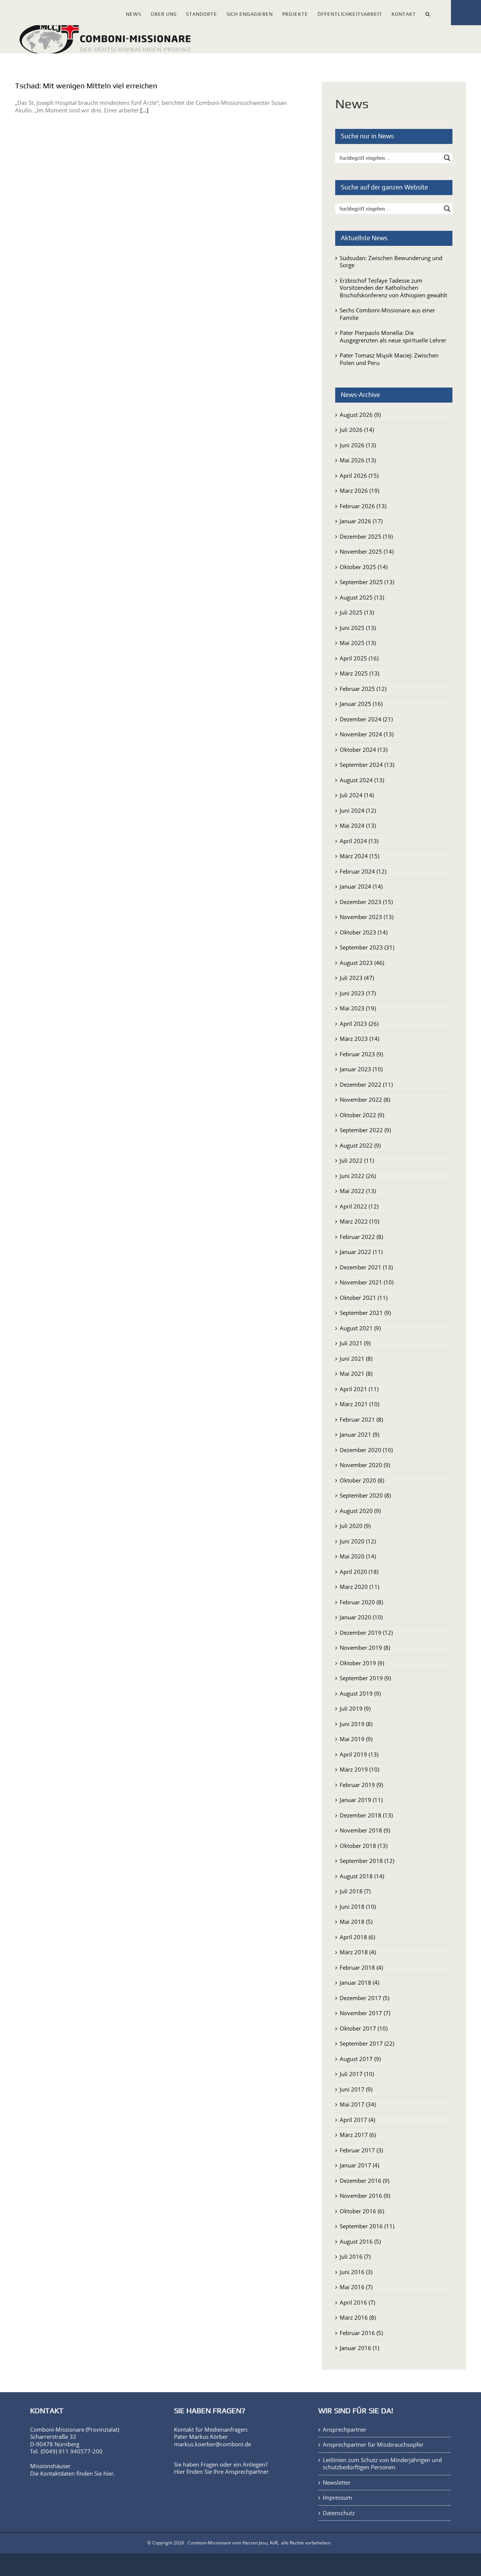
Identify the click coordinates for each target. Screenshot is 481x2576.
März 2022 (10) (359, 1221)
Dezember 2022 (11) (366, 1084)
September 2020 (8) (365, 1495)
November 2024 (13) (367, 734)
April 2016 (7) (357, 2302)
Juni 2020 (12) (358, 1541)
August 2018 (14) (362, 1876)
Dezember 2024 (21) (366, 719)
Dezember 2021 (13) (366, 1267)
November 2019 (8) (365, 1648)
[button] (428, 13)
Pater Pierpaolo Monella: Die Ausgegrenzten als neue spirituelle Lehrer (393, 336)
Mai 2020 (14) (358, 1556)
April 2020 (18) (359, 1572)
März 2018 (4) (358, 1952)
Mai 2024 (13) (358, 825)
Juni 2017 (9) (356, 2089)
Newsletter (337, 2483)
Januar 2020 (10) (361, 1617)
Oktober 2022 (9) (362, 1115)
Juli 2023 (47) (357, 978)
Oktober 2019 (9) (362, 1663)
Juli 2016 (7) (355, 2256)
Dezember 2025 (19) (366, 536)
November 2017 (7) (365, 2013)
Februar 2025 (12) (363, 689)
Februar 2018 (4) (361, 1967)
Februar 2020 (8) (361, 1602)
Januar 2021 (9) (359, 1434)
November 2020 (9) (365, 1465)
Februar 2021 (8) (361, 1419)
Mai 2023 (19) (358, 1008)
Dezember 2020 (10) (366, 1450)
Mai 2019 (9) (356, 1739)
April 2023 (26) (359, 1024)
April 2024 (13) (359, 841)
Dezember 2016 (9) (365, 2181)
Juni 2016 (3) (356, 2272)
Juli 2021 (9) (355, 1343)
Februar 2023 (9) (361, 1054)
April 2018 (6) (357, 1937)
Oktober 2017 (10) (364, 2028)
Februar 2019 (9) (361, 1785)
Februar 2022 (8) (361, 1237)
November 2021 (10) (367, 1282)
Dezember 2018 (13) (366, 1815)
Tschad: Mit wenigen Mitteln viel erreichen (86, 86)
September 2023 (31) (367, 947)
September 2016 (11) (367, 2226)
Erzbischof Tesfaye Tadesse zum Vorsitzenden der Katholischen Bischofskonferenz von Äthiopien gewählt (393, 288)
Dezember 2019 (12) (366, 1633)
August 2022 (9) (360, 1145)
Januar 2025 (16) (361, 704)
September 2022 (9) (365, 1130)
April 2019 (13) (359, 1754)
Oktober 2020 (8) (362, 1480)
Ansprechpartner (247, 2472)
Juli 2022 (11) (357, 1160)
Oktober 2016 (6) (362, 2211)
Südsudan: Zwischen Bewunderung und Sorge (391, 262)
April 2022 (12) (359, 1206)
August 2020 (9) (360, 1511)
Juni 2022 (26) (358, 1176)
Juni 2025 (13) (358, 628)
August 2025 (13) (362, 597)
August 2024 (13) (362, 780)
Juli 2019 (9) (355, 1708)
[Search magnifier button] (447, 158)
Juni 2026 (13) (358, 445)
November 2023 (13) (367, 917)
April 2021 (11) (359, 1389)
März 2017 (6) (358, 2135)
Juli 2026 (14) (357, 430)
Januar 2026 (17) (361, 521)
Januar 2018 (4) (359, 1982)
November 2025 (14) (367, 551)
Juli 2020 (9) (355, 1526)
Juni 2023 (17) (358, 993)
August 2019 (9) (360, 1693)
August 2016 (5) (360, 2241)
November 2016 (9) (365, 2196)
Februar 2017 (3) (361, 2150)
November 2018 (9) (365, 1830)
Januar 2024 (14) (361, 886)
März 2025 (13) (359, 673)
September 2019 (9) (365, 1678)
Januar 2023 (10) (361, 1069)
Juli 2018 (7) (355, 1891)
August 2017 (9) (360, 2059)
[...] (144, 110)
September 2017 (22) (367, 2043)
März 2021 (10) (359, 1404)
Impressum (337, 2498)
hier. (109, 2473)
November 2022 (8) (365, 1099)
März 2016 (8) (358, 2317)
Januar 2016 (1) (359, 2348)
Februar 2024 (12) (363, 871)
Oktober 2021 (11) (364, 1298)
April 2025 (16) (359, 658)
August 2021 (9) (360, 1328)
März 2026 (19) (359, 491)
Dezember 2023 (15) (366, 902)
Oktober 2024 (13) (364, 750)
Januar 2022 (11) (361, 1252)
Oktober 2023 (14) (364, 932)
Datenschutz (339, 2513)
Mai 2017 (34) (358, 2104)
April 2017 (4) (357, 2120)
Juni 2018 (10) (358, 1907)
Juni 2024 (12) (358, 810)
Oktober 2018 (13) (364, 1846)
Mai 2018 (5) (356, 1922)
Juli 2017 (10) (357, 2074)
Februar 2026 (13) (363, 506)
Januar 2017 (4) (359, 2165)
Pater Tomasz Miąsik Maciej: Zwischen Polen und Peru (389, 359)
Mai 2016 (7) (356, 2287)
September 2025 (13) (367, 582)
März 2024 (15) (359, 856)
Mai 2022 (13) (358, 1191)
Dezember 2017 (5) (365, 1998)
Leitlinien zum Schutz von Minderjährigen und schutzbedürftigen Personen (382, 2464)
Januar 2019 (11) (361, 1800)
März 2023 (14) (359, 1039)
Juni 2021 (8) (356, 1358)
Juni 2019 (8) (356, 1724)
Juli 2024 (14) (357, 795)
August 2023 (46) (362, 963)
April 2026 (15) (359, 476)
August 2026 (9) (360, 415)
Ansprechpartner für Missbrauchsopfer (373, 2445)
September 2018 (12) (367, 1861)
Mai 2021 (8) (356, 1374)
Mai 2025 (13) (358, 643)
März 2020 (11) (359, 1587)
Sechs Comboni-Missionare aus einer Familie (387, 314)
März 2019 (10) (359, 1769)
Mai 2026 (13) (358, 460)
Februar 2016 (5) (361, 2333)
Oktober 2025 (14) (364, 567)
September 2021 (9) (365, 1313)
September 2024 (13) (367, 765)
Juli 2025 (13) (357, 612)
